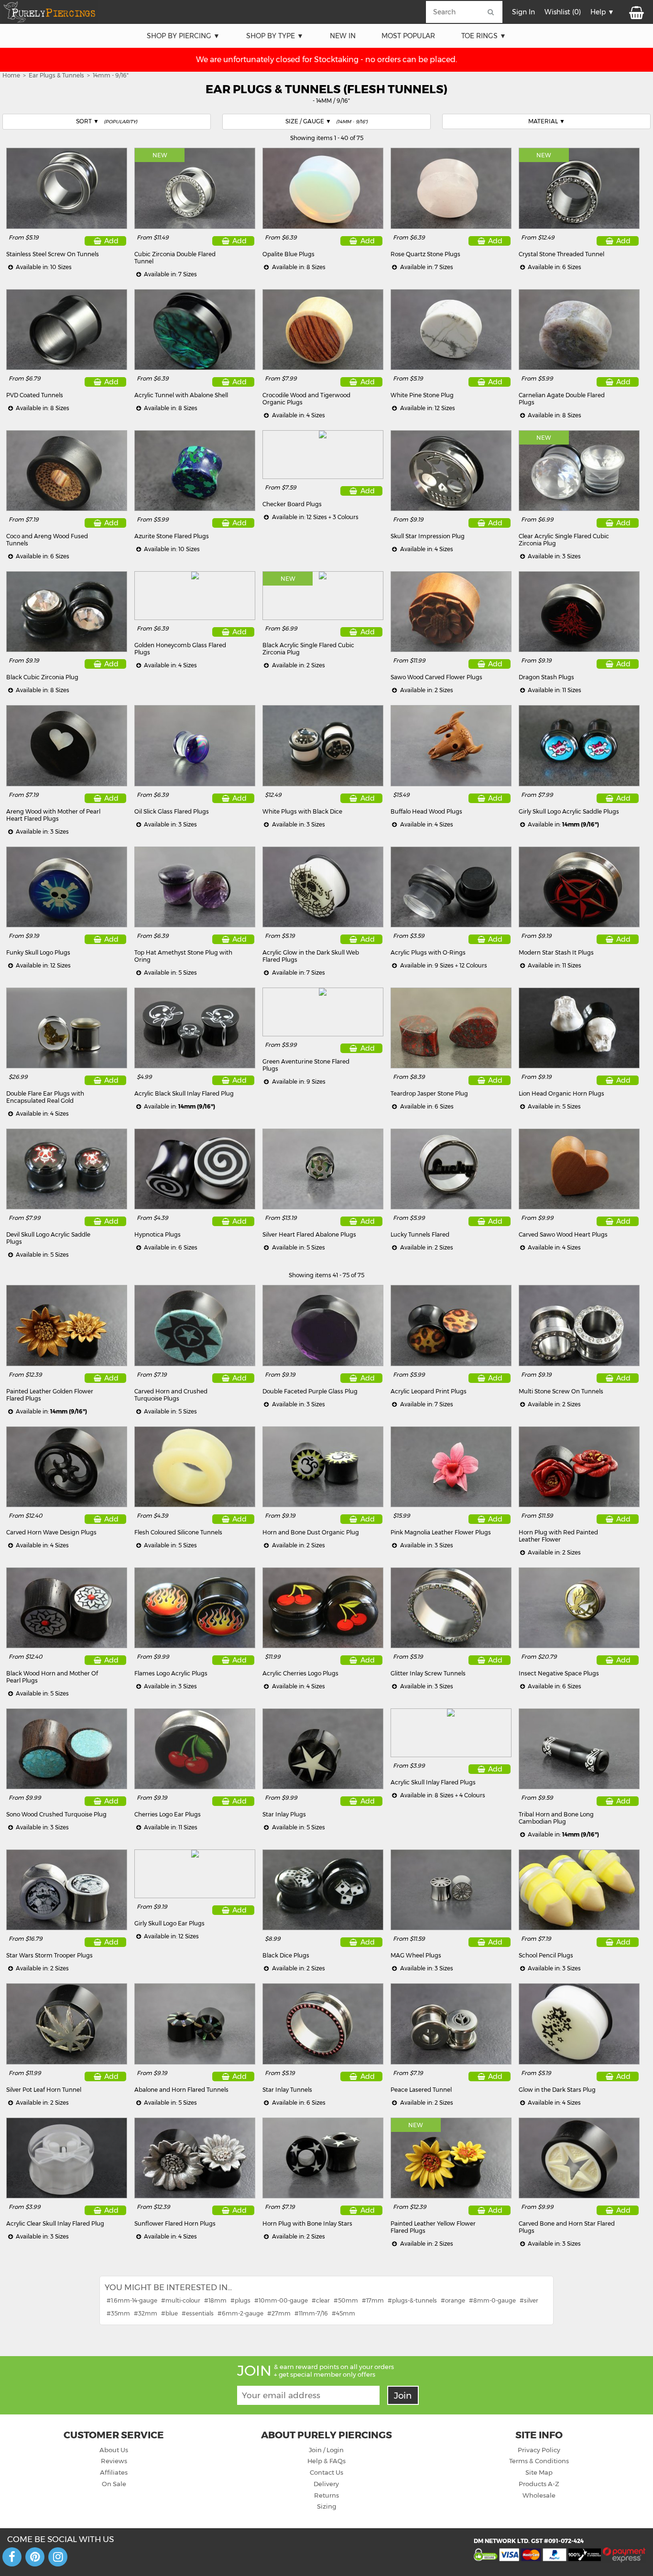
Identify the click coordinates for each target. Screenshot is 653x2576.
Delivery (326, 2484)
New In (343, 36)
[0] (636, 12)
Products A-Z (539, 2484)
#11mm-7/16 (311, 2313)
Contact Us (326, 2472)
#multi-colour (181, 2300)
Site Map (539, 2472)
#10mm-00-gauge (281, 2300)
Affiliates (114, 2472)
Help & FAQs (326, 2461)
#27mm (279, 2313)
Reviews (114, 2461)
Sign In (523, 12)
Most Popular (408, 36)
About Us (114, 2450)
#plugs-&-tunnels (412, 2300)
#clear (321, 2300)
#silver (529, 2300)
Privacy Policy (539, 2450)
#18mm (215, 2300)
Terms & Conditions (539, 2461)
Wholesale (539, 2495)
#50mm (346, 2300)
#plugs (240, 2300)
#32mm (146, 2313)
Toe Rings (479, 36)
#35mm (118, 2313)
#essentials (198, 2313)
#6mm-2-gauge (240, 2313)
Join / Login (326, 2450)
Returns (326, 2495)
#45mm (343, 2313)
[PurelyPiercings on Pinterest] (35, 2557)
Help (598, 12)
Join (403, 2396)
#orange (453, 2300)
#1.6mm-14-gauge (132, 2300)
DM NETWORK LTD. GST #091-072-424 (529, 2541)
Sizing (326, 2506)
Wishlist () (563, 12)
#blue (169, 2313)
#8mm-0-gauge (492, 2300)
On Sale (114, 2484)
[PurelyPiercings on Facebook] (12, 2557)
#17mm (373, 2300)
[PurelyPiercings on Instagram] (58, 2557)
